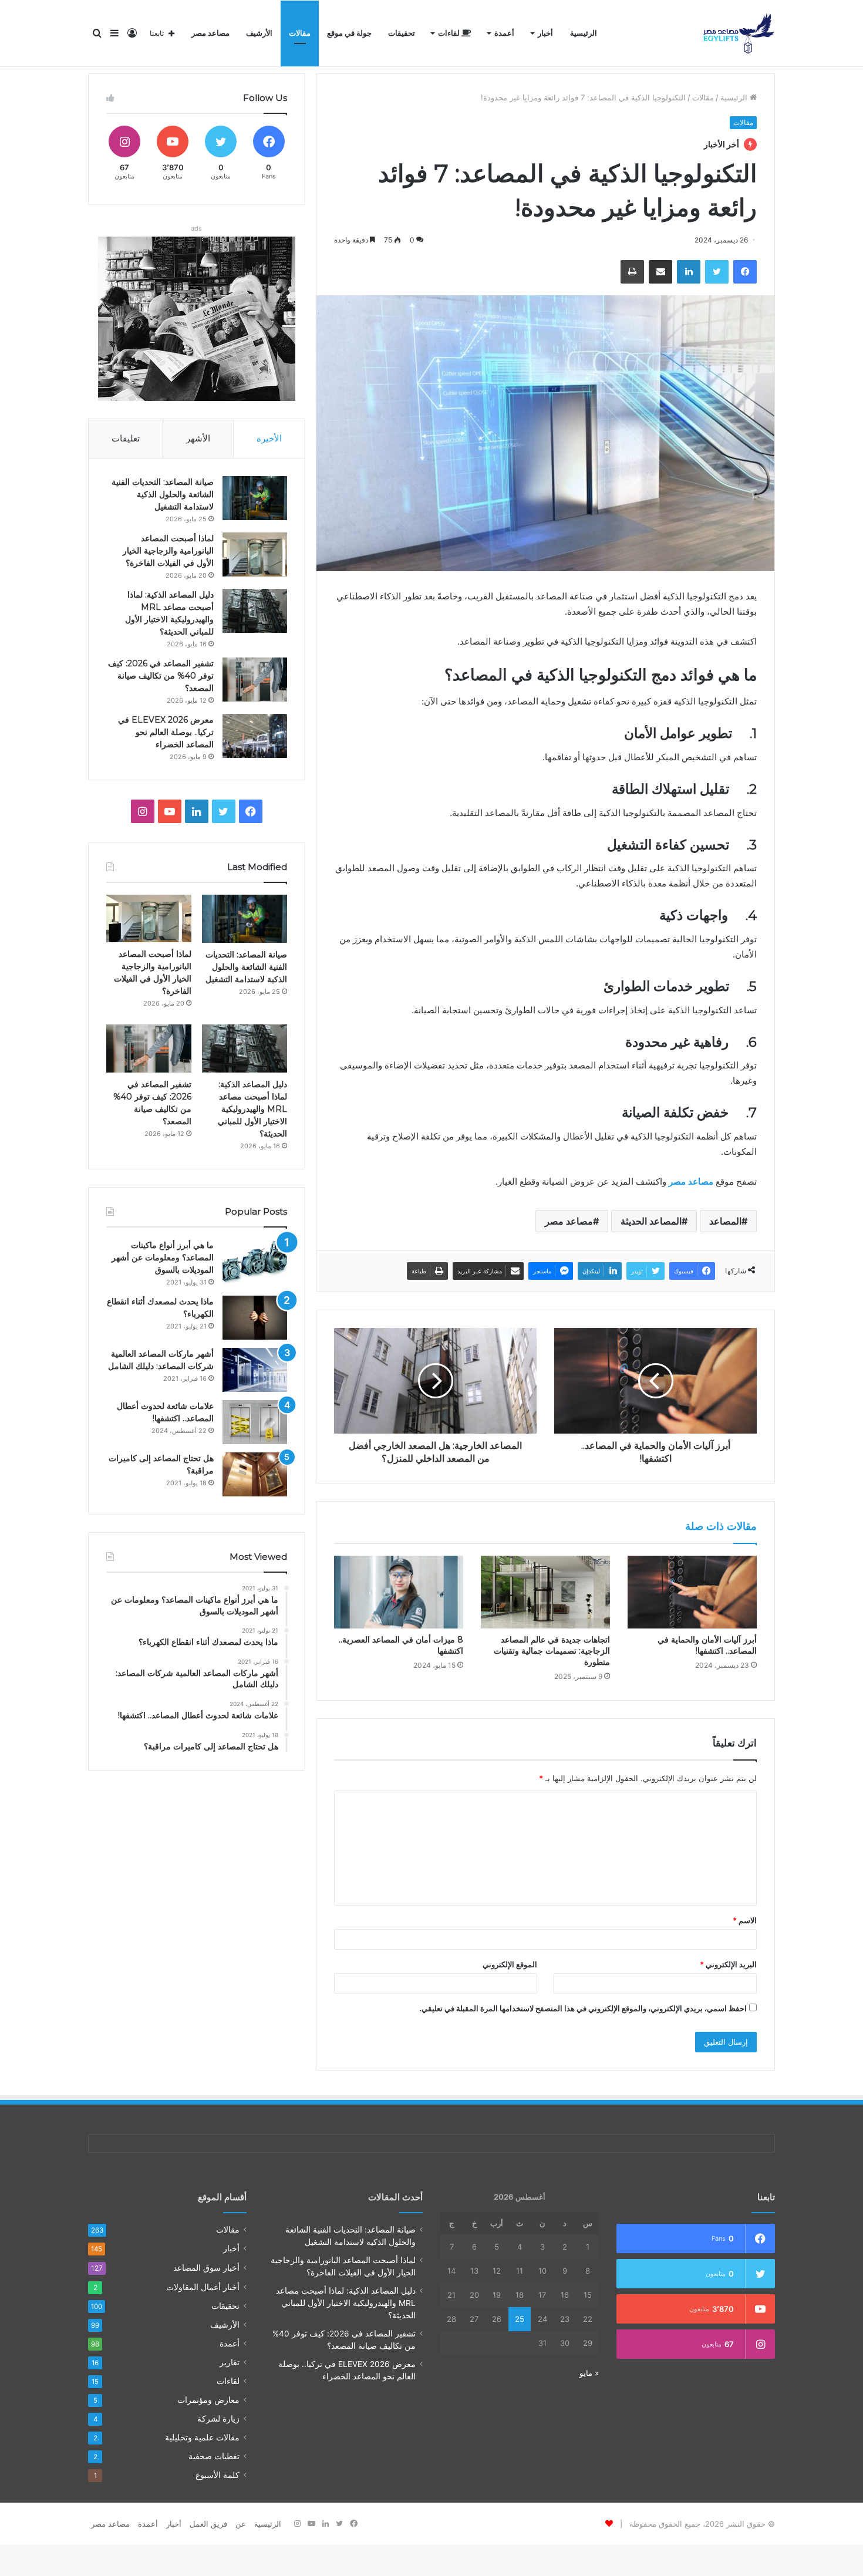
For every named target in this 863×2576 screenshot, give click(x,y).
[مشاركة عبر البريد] (660, 272)
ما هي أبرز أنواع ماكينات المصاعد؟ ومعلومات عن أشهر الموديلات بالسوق (163, 1257)
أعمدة (504, 33)
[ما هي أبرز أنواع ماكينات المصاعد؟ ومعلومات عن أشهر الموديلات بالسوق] (255, 1261)
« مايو (589, 2373)
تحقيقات (402, 33)
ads (196, 228)
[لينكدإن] (689, 272)
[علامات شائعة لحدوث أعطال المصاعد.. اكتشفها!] (255, 1422)
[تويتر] (717, 272)
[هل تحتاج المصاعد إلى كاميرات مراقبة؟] (255, 1474)
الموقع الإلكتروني (510, 1964)
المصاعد (725, 1221)
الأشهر (198, 438)
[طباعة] (632, 272)
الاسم (745, 1920)
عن (241, 2524)
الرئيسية (584, 33)
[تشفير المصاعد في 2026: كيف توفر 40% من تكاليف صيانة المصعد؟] (255, 680)
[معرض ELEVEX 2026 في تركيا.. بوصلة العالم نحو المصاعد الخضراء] (255, 736)
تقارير (230, 2362)
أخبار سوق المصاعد (206, 2268)
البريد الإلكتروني (728, 1964)
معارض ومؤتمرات (208, 2400)
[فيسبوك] (745, 272)
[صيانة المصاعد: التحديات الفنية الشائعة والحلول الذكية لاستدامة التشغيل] (255, 498)
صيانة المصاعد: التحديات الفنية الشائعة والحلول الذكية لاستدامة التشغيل (163, 494)
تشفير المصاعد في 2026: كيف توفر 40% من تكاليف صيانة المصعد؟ (161, 676)
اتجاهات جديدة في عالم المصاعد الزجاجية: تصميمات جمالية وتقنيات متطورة (552, 1651)
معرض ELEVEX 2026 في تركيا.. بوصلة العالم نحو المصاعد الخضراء (166, 732)
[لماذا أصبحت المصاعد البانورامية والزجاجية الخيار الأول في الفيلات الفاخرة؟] (255, 554)
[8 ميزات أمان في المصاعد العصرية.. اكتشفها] (399, 1592)
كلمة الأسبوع (218, 2475)
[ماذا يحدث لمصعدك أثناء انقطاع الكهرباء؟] (255, 1318)
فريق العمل (208, 2524)
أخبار (545, 33)
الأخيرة (269, 438)
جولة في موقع (349, 33)
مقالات (300, 33)
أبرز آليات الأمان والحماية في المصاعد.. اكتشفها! (707, 1645)
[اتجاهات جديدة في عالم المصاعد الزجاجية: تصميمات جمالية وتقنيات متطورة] (545, 1592)
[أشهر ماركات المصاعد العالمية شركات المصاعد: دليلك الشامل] (255, 1370)
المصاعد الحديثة (651, 1221)
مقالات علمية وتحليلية (202, 2437)
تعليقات (126, 438)
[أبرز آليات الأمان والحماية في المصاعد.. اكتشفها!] (692, 1592)
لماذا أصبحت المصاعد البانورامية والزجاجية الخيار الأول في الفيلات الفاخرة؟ (168, 551)
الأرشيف (259, 33)
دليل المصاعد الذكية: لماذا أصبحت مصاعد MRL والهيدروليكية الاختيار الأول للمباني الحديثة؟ (252, 1109)
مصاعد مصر (210, 33)
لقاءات (450, 33)
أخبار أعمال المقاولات (203, 2287)
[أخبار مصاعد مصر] (739, 33)
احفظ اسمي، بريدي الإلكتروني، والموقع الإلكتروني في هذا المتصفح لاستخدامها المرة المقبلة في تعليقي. (583, 2008)
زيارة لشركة (218, 2419)
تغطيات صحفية (214, 2456)
